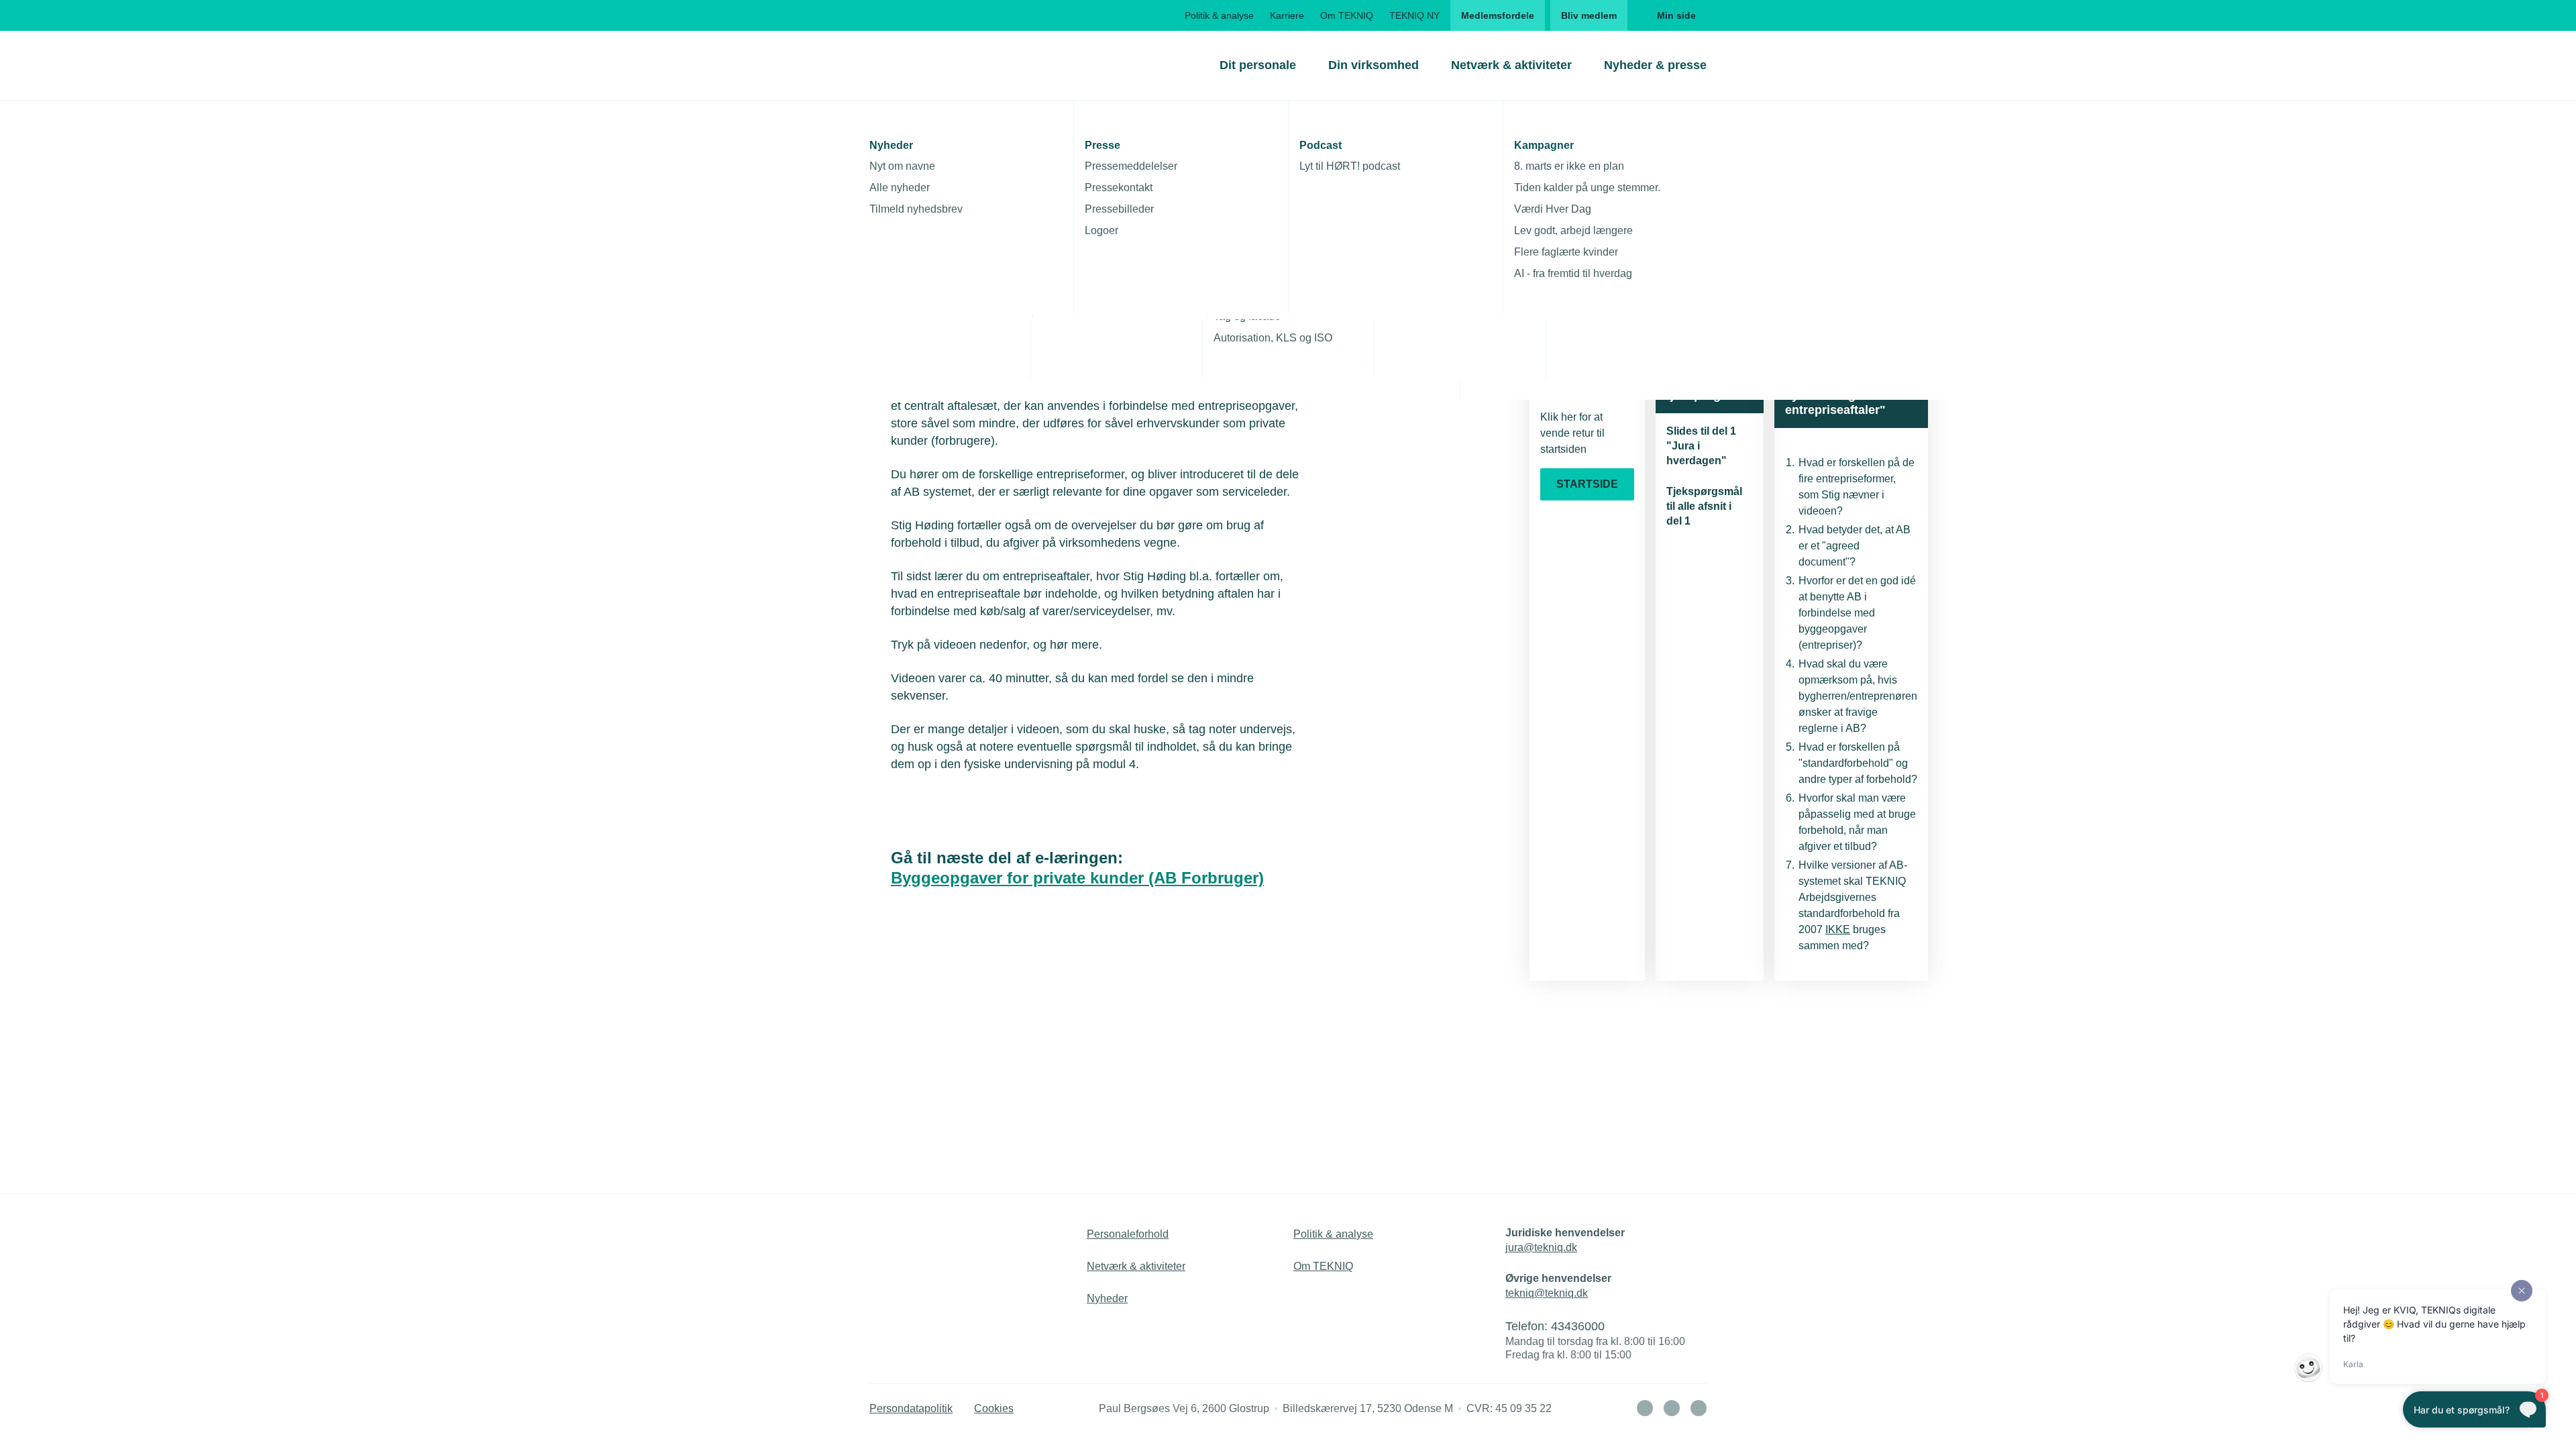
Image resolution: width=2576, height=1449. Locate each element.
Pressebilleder (1119, 209)
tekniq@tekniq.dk (1547, 1293)
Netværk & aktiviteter (1511, 65)
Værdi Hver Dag (1553, 209)
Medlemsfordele (1498, 15)
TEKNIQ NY (1414, 15)
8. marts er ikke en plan (1569, 166)
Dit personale (1258, 65)
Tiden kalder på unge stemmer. (1587, 187)
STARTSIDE (1587, 484)
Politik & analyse (1219, 15)
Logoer (1102, 230)
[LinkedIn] (1645, 1408)
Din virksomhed (1374, 65)
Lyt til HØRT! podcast (1350, 166)
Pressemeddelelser (1131, 166)
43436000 (1578, 1326)
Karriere (1287, 15)
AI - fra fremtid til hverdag (1573, 273)
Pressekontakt (1119, 187)
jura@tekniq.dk (1541, 1247)
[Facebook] (1672, 1408)
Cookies (994, 1408)
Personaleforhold (1128, 1234)
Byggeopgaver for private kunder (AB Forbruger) (1077, 878)
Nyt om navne (902, 166)
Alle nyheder (900, 187)
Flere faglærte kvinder (1566, 252)
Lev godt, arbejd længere (1573, 230)
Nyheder (1107, 1298)
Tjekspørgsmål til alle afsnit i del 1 (1704, 506)
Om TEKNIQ (1347, 15)
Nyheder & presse (1655, 65)
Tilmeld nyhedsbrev (916, 209)
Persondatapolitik (911, 1408)
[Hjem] (924, 65)
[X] (1699, 1408)
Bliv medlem (1589, 15)
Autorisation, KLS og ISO (1273, 338)
